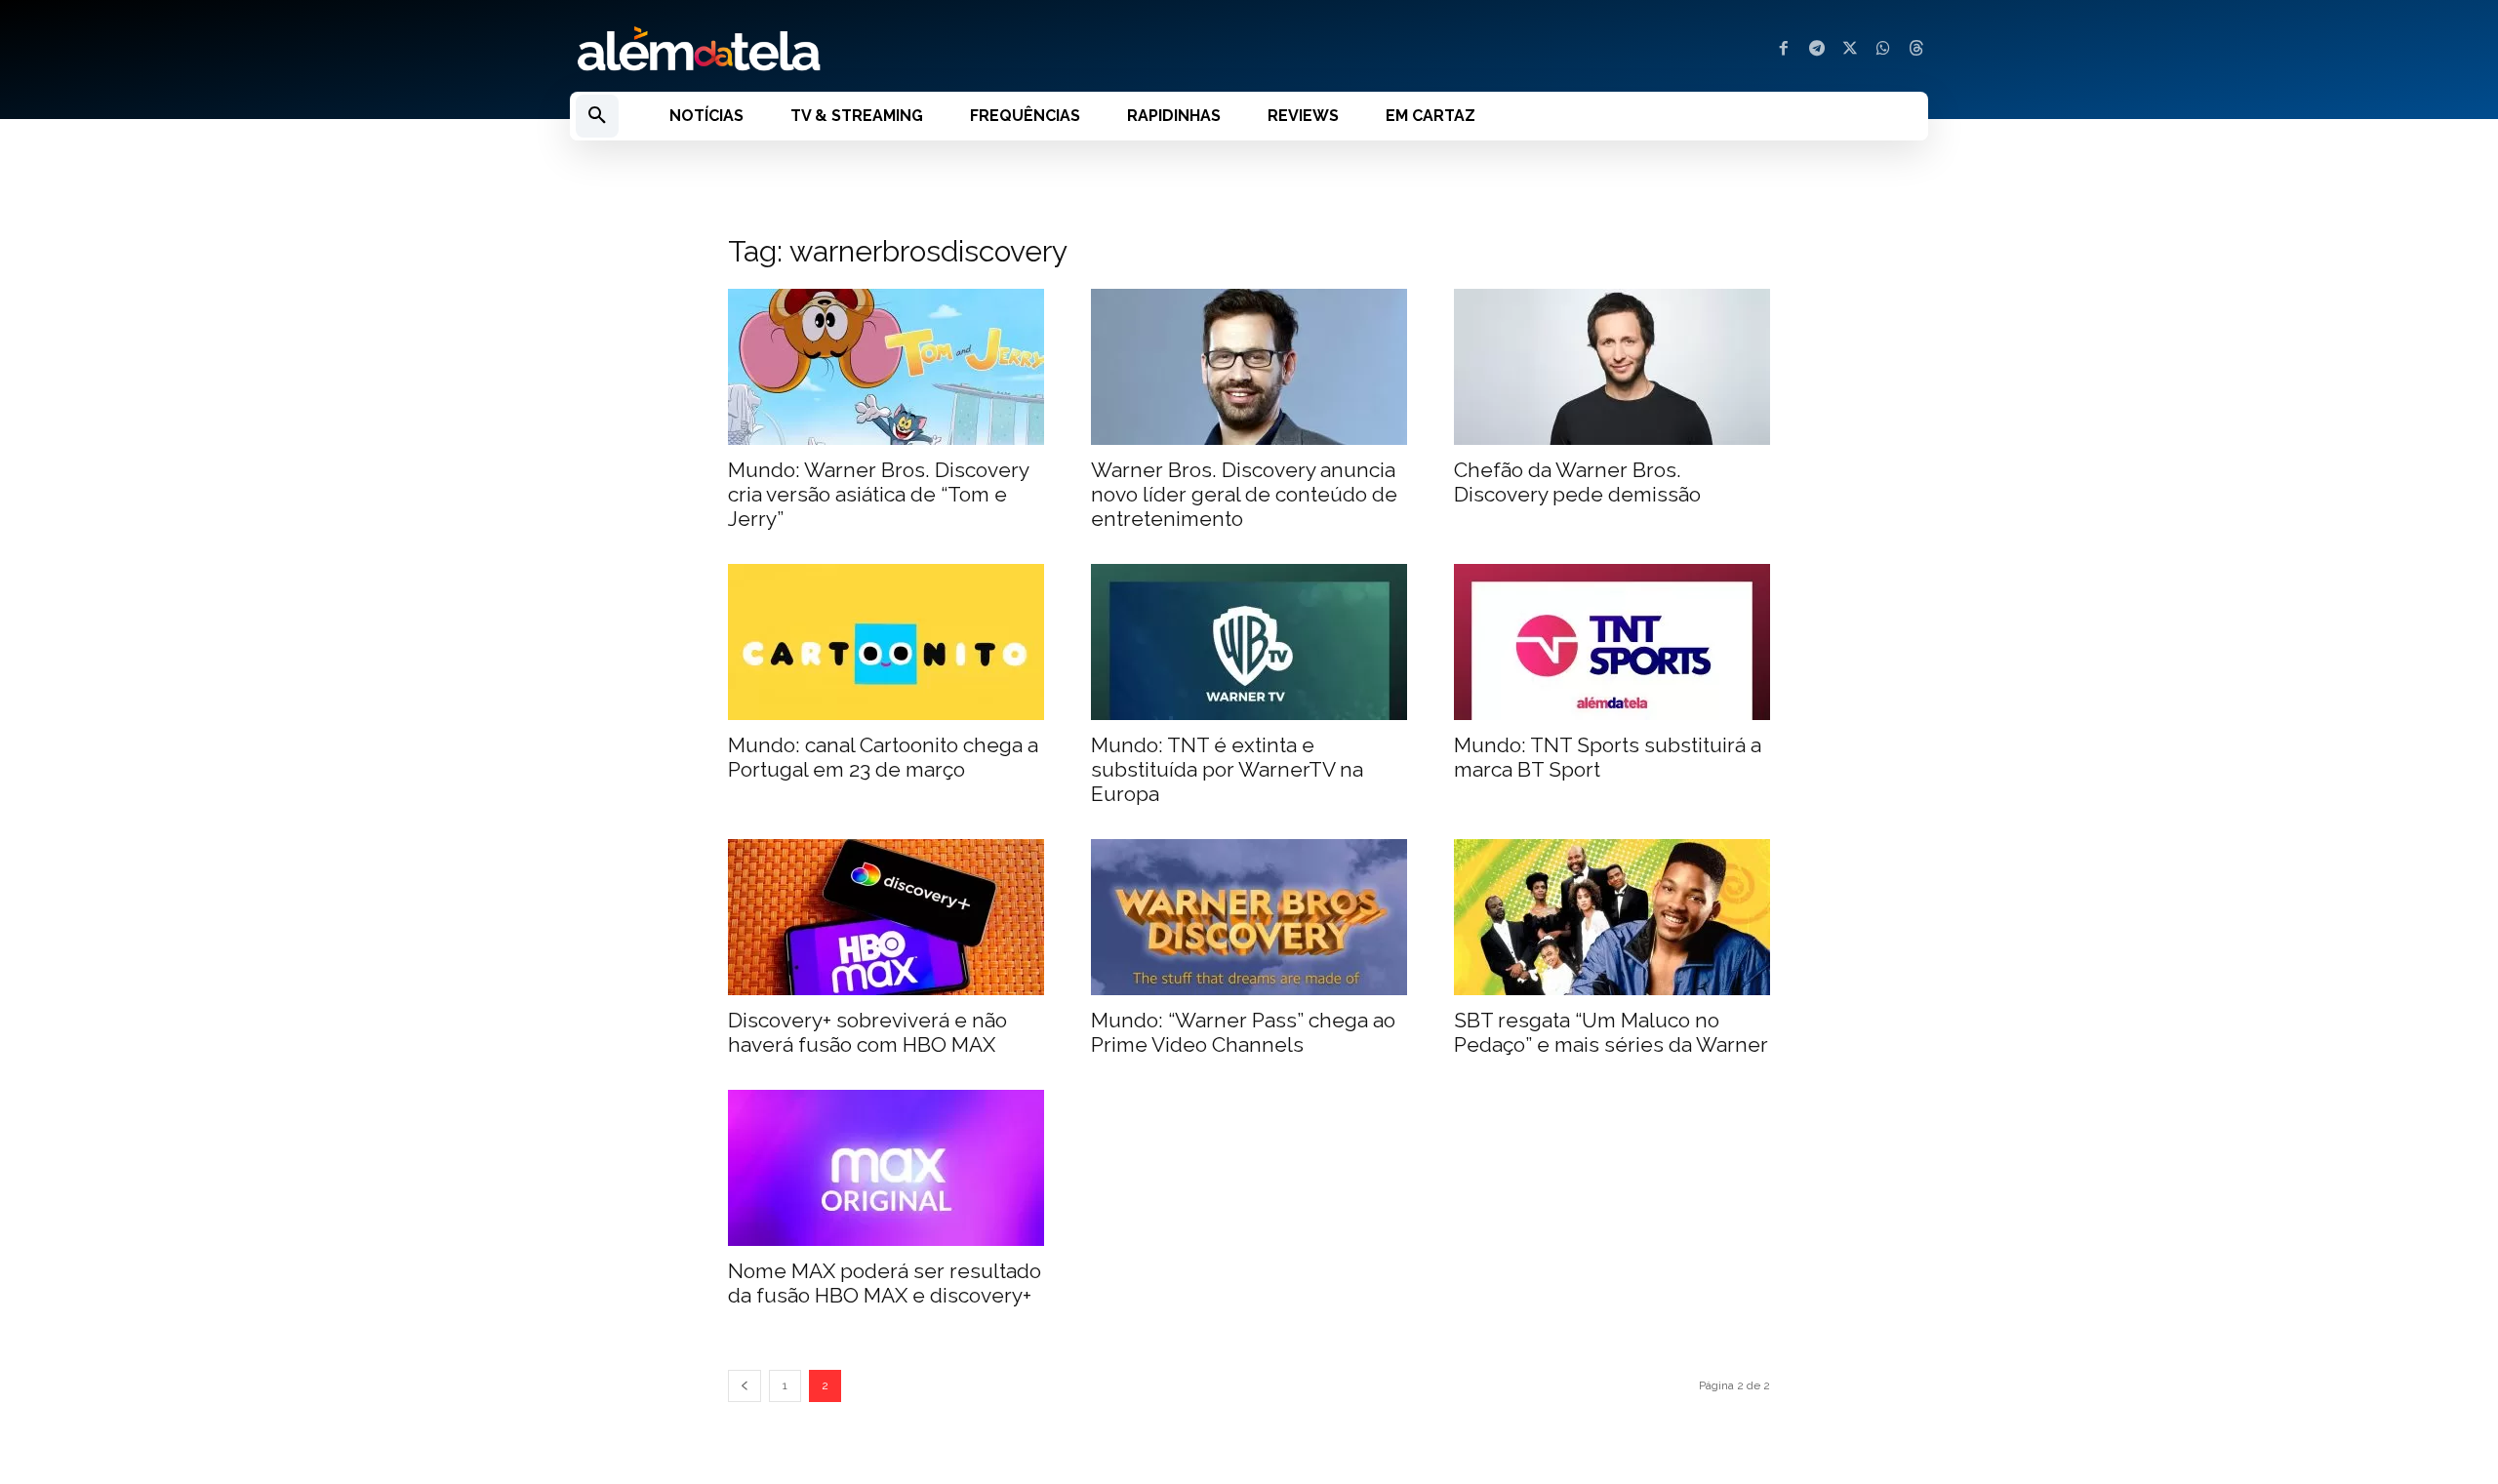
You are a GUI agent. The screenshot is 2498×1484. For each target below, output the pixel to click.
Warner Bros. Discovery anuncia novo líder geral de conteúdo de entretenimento (1244, 494)
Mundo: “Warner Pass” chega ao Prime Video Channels (1243, 1032)
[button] (597, 116)
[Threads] (1916, 50)
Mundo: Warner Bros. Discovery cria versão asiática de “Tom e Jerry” (878, 494)
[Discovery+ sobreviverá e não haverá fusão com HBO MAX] (886, 917)
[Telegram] (1817, 50)
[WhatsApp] (1883, 50)
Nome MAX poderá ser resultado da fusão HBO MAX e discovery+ (885, 1283)
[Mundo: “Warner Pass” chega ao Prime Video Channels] (1249, 917)
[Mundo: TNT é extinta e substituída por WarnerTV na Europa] (1249, 642)
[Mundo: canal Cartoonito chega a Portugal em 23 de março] (886, 642)
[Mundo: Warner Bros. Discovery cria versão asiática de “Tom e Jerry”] (886, 367)
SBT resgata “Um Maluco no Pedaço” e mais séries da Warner (1611, 1032)
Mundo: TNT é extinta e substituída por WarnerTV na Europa (1227, 769)
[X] (1850, 50)
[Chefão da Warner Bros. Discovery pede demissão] (1612, 367)
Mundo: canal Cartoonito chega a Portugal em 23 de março (883, 757)
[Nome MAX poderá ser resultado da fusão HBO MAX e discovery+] (886, 1168)
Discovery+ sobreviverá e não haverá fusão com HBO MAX (867, 1032)
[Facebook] (1784, 50)
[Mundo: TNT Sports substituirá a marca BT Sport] (1612, 642)
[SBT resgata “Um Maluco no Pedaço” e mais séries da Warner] (1612, 917)
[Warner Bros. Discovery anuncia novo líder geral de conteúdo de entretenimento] (1249, 367)
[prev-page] (745, 1386)
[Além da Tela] (898, 50)
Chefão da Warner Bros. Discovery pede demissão (1577, 482)
